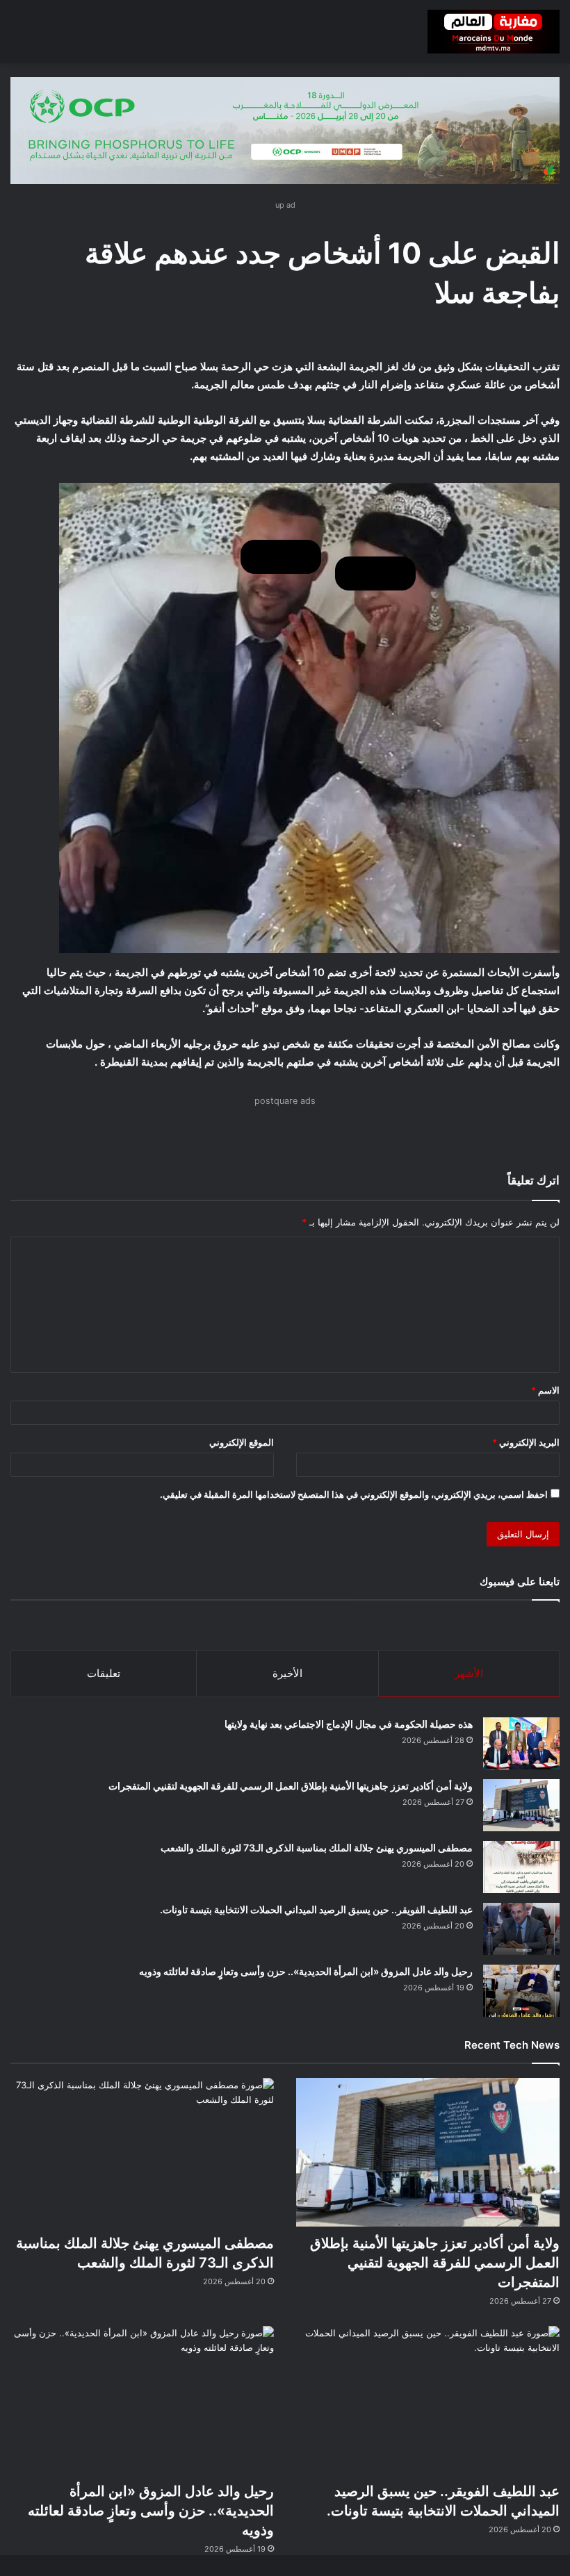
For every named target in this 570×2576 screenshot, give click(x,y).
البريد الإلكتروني (526, 1442)
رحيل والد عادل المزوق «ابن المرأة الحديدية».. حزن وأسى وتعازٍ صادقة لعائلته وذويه (306, 1971)
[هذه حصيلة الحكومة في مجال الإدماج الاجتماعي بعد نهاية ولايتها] (521, 1743)
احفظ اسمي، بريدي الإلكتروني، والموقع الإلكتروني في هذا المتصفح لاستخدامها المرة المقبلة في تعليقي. (354, 1494)
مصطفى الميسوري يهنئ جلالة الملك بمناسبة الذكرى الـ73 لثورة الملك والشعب (317, 1848)
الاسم (545, 1390)
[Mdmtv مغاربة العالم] (494, 32)
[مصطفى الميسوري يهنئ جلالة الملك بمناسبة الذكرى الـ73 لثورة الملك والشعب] (521, 1867)
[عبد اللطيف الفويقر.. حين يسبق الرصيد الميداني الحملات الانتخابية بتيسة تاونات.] (521, 1929)
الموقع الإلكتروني (242, 1442)
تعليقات (104, 1673)
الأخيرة (287, 1673)
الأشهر (469, 1673)
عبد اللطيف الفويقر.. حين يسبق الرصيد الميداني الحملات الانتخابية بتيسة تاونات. (316, 1909)
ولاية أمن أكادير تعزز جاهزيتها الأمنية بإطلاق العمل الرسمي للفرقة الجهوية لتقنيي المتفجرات (291, 1786)
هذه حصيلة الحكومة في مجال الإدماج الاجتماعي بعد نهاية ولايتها (349, 1724)
